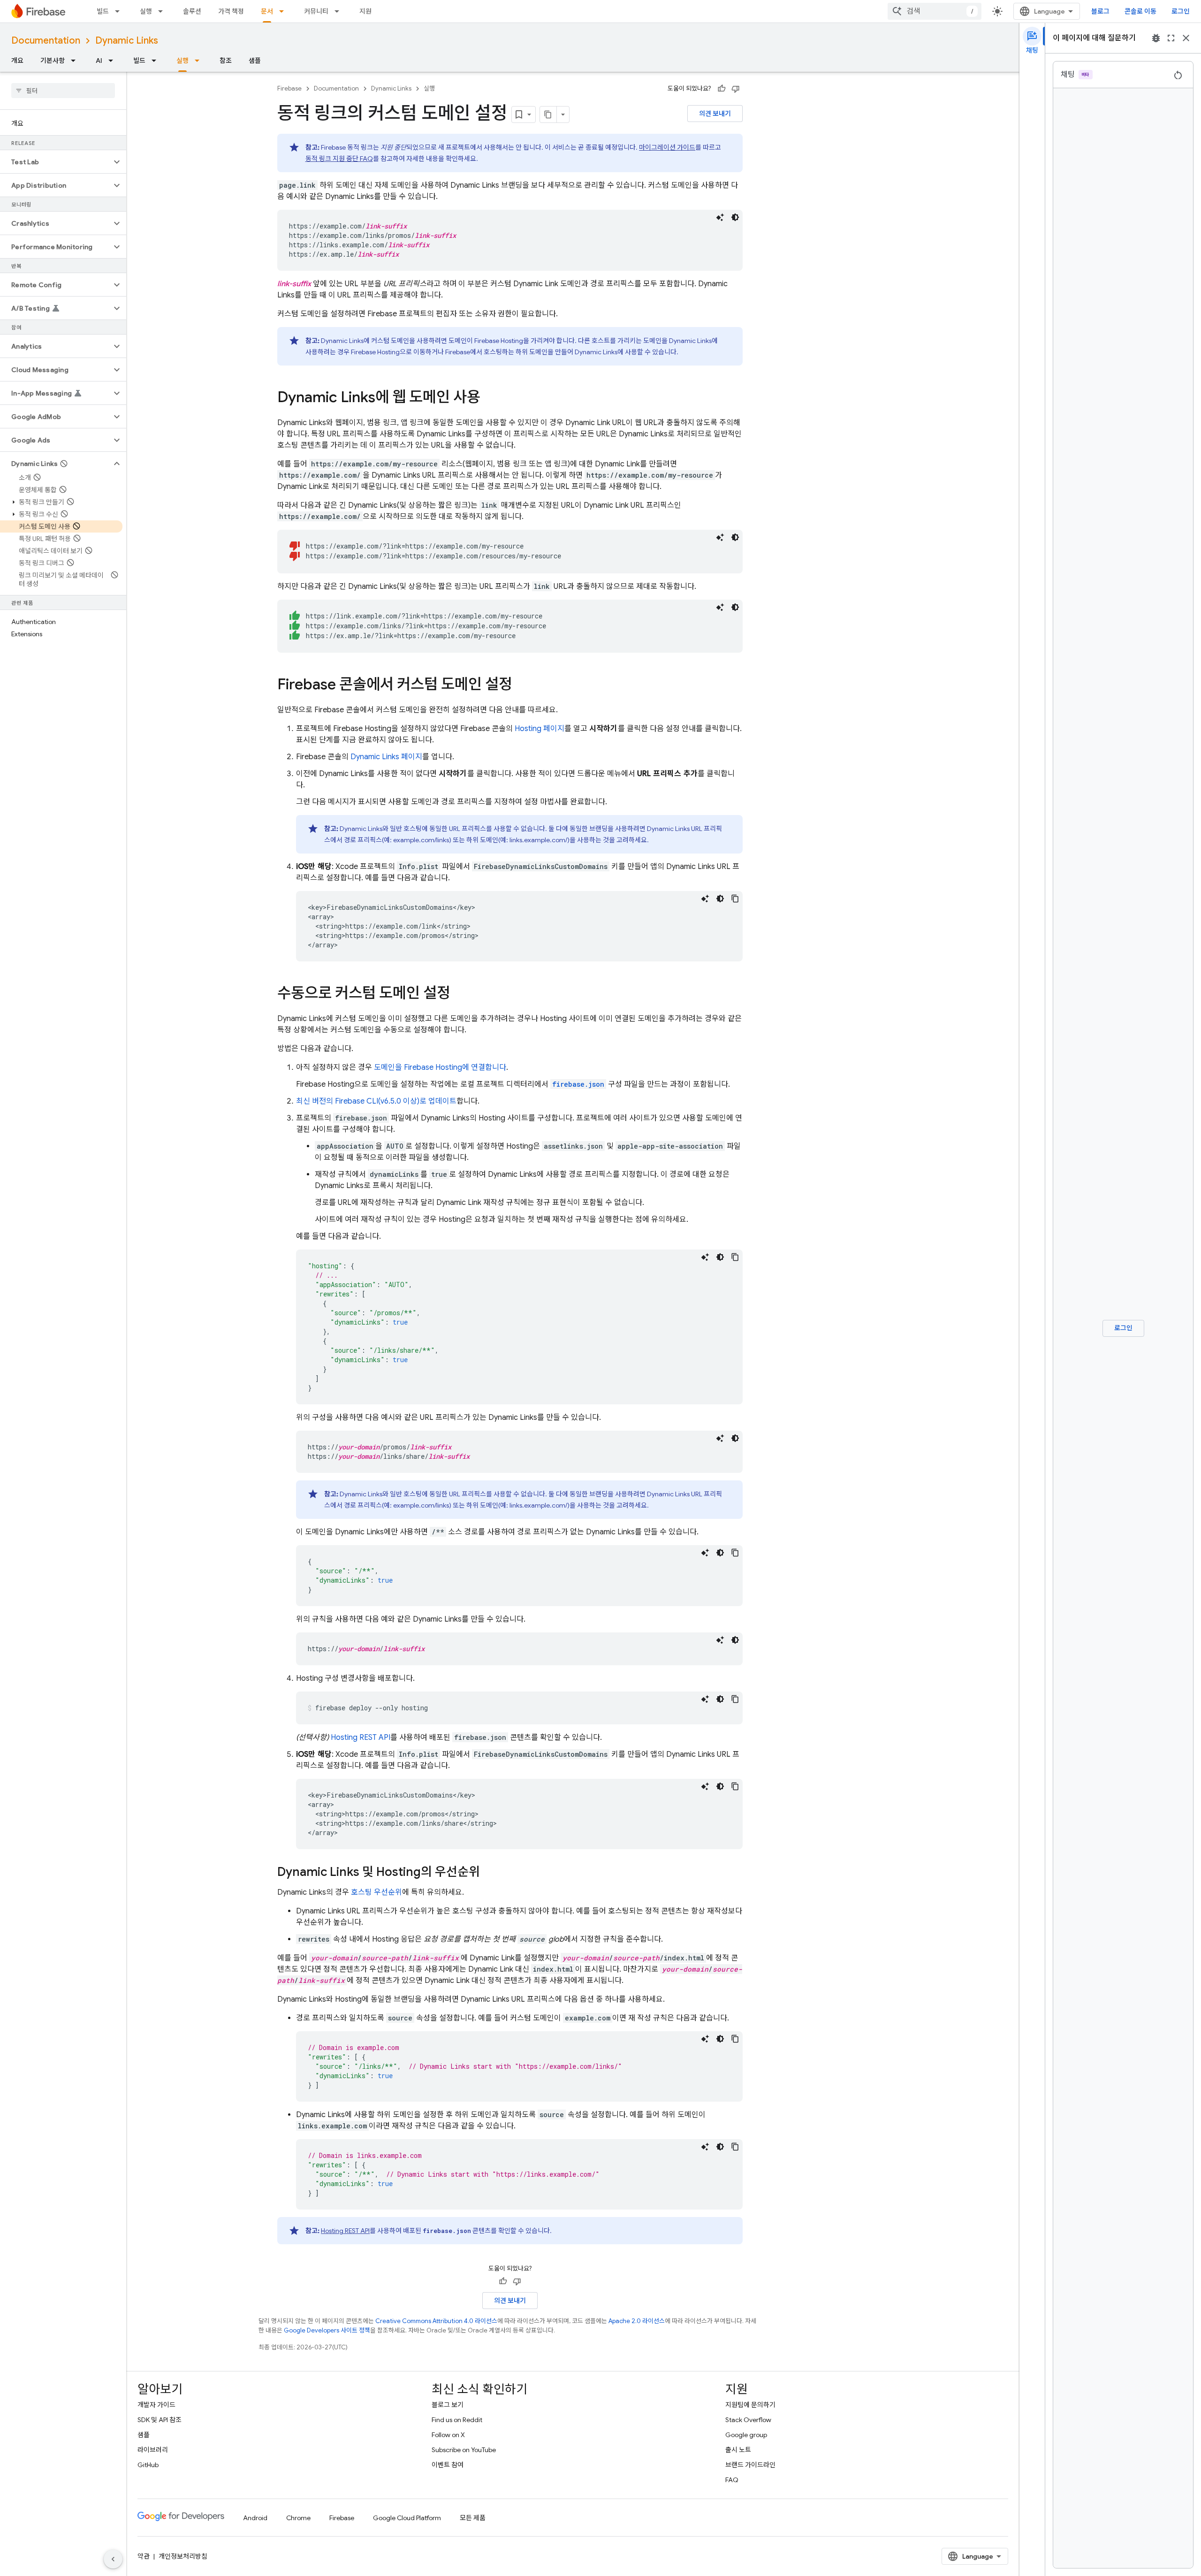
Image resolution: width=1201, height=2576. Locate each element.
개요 (17, 61)
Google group (746, 2435)
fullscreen (1171, 38)
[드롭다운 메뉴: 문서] (284, 11)
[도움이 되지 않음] (736, 89)
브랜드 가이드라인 (750, 2465)
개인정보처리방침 (183, 2556)
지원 (365, 11)
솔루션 (192, 11)
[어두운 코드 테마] (735, 217)
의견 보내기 (715, 114)
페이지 (540, 729)
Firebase (289, 88)
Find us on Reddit (457, 2420)
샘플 (255, 61)
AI (99, 61)
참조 (226, 61)
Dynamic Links (127, 41)
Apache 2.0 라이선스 (637, 2321)
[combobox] (935, 11)
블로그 (1100, 11)
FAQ (732, 2480)
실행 (146, 11)
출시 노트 (738, 2450)
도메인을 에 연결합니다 (440, 1067)
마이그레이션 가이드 (667, 147)
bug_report (1156, 38)
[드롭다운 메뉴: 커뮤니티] (340, 11)
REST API (361, 1738)
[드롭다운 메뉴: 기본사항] (76, 61)
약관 (144, 2556)
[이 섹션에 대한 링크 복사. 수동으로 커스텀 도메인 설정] (460, 994)
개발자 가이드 (156, 2405)
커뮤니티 (316, 11)
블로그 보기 (448, 2405)
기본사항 (53, 61)
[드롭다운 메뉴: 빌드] (120, 11)
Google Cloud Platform (407, 2518)
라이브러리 (153, 2450)
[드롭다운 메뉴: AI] (114, 61)
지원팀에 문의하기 (750, 2405)
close (1186, 38)
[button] (56, 162)
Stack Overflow (748, 2420)
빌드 (103, 11)
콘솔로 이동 (1140, 11)
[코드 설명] (720, 217)
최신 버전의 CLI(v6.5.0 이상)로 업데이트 (376, 1101)
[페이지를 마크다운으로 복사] (548, 114)
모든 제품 (473, 2518)
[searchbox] (63, 91)
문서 (267, 11)
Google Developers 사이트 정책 (327, 2330)
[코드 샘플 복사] (735, 899)
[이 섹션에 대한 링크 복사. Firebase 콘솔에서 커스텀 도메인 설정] (522, 686)
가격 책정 (231, 11)
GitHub (148, 2465)
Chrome (298, 2518)
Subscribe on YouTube (464, 2450)
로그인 (1181, 11)
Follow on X (448, 2435)
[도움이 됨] (722, 89)
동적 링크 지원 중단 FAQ (339, 159)
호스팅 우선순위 (376, 1892)
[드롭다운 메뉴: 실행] (163, 11)
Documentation (46, 41)
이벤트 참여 (448, 2465)
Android (255, 2518)
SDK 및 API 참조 (160, 2420)
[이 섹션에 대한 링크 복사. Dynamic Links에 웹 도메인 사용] (490, 398)
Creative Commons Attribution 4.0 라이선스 (436, 2321)
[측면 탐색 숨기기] (113, 2559)
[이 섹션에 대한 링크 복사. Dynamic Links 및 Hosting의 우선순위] (489, 1873)
